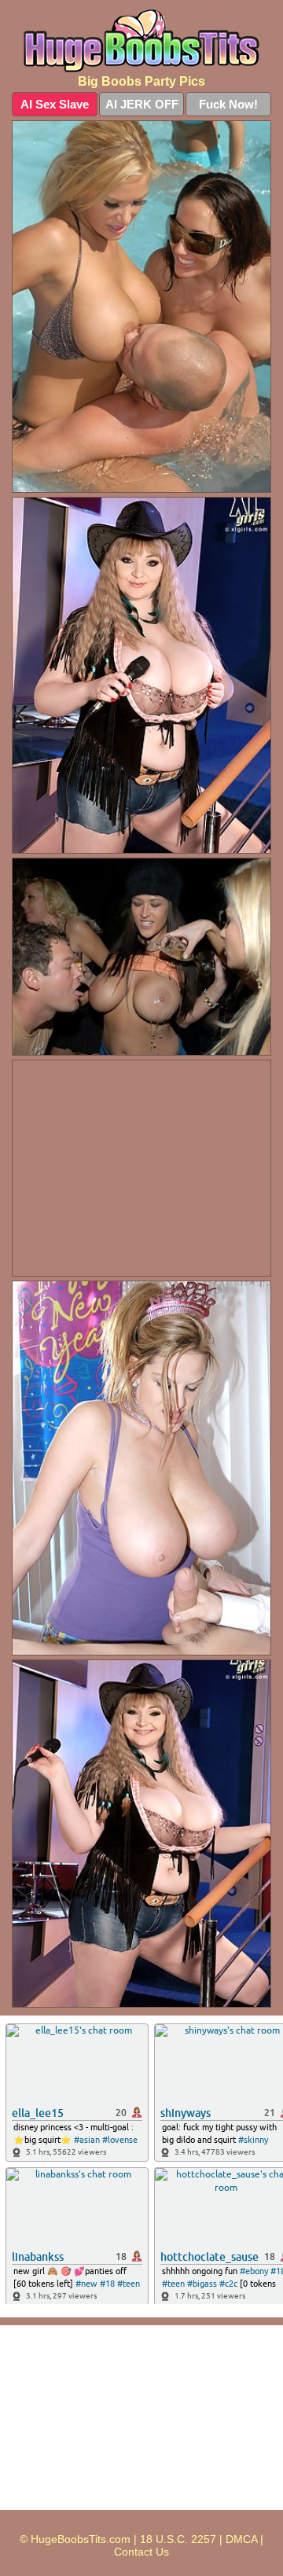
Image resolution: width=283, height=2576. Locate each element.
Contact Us (141, 2552)
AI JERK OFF (142, 104)
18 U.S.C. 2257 (178, 2539)
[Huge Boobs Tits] (141, 41)
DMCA (241, 2539)
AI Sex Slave (55, 104)
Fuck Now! (228, 104)
